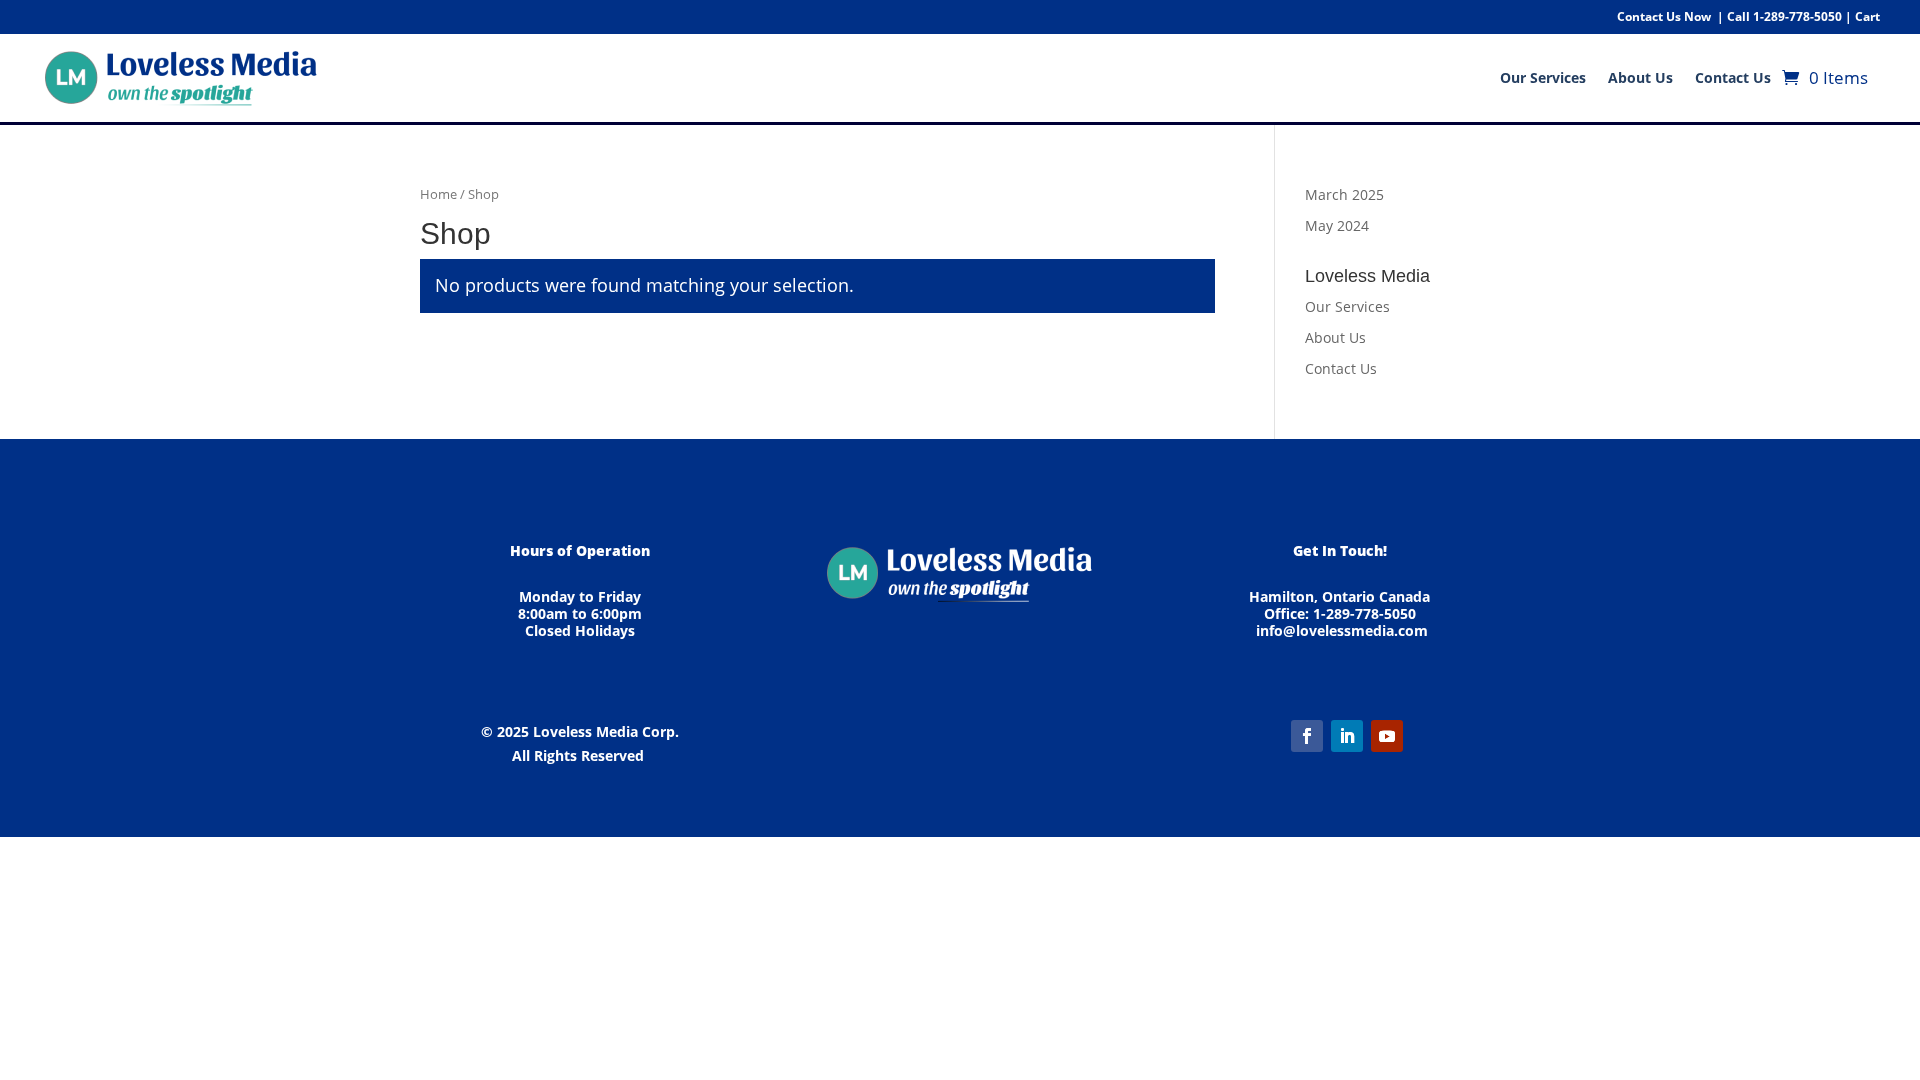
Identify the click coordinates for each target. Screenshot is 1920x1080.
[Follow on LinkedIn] (1347, 736)
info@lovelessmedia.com (1342, 630)
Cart (1867, 16)
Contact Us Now (1664, 16)
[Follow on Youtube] (1387, 736)
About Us (1640, 77)
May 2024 (1337, 225)
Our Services (1543, 77)
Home (438, 194)
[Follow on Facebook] (1307, 736)
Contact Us (1733, 77)
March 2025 (1344, 194)
